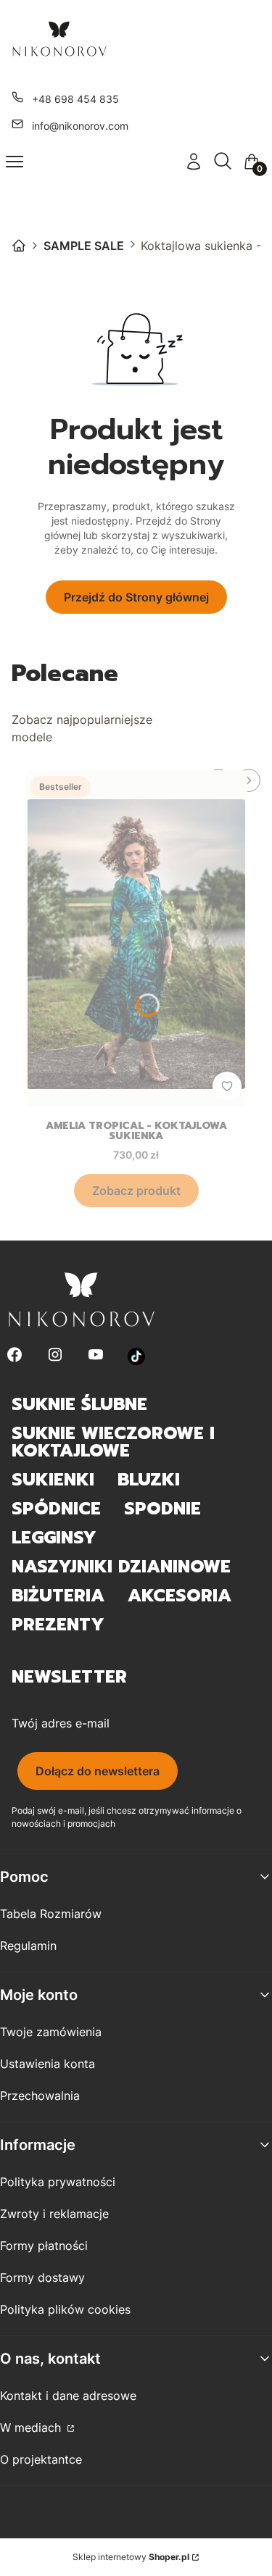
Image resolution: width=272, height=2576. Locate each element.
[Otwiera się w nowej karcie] (137, 1356)
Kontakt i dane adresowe (68, 2396)
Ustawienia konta (48, 2064)
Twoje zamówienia (51, 2032)
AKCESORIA (180, 1596)
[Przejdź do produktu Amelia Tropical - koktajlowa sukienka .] (136, 938)
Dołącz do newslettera (98, 1771)
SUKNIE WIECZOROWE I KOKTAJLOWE (113, 1442)
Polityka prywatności (58, 2182)
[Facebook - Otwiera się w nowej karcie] (15, 1356)
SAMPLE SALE (84, 246)
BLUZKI (149, 1480)
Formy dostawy (42, 2277)
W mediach (32, 2427)
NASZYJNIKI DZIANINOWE (121, 1567)
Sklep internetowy (131, 2557)
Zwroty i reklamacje (54, 2214)
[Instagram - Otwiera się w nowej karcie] (55, 1356)
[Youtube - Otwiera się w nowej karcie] (96, 1356)
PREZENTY (58, 1625)
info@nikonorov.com (80, 126)
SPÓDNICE (56, 1509)
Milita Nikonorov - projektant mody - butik (19, 246)
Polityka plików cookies (65, 2309)
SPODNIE (162, 1509)
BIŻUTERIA (58, 1596)
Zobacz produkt (136, 1191)
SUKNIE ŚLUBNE (79, 1404)
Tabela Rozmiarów (51, 1914)
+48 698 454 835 (75, 99)
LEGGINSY (54, 1538)
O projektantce (41, 2459)
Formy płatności (44, 2246)
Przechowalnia (40, 2096)
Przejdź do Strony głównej (136, 597)
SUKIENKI (53, 1480)
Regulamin (28, 1946)
